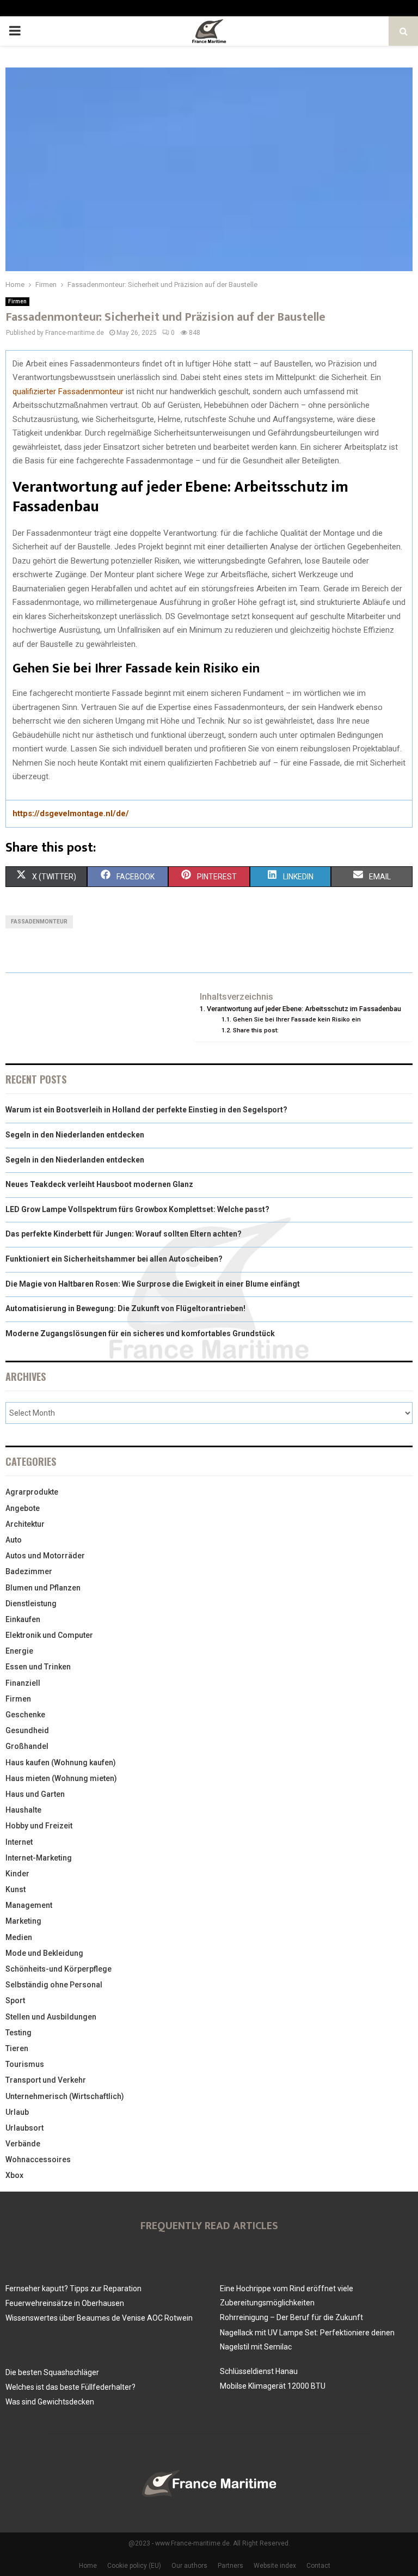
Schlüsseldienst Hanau (259, 2371)
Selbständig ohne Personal (54, 1985)
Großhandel (27, 1746)
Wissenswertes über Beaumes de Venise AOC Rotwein (99, 2318)
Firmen (17, 301)
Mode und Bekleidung (44, 1953)
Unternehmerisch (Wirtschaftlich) (65, 2096)
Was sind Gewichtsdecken (50, 2402)
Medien (19, 1937)
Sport (15, 2000)
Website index (275, 2566)
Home (88, 2566)
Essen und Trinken (38, 1667)
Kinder (17, 1874)
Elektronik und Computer (49, 1635)
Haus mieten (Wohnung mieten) (61, 1778)
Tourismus (25, 2064)
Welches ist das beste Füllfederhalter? (70, 2387)
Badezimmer (29, 1571)
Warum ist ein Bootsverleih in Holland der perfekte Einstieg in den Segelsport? (146, 1110)
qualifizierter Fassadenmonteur (68, 391)
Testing (19, 2033)
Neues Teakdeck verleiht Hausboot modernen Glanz (99, 1184)
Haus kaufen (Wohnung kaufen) (61, 1763)
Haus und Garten (35, 1794)
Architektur (25, 1524)
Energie (19, 1651)
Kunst (16, 1889)
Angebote (23, 1508)
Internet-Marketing (39, 1858)
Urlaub (17, 2112)
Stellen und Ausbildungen (51, 2017)
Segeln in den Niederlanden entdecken (75, 1135)
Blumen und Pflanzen (43, 1588)
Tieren (17, 2048)
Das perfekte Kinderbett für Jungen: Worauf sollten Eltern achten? (124, 1234)
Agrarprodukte (32, 1492)
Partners (230, 2566)
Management (29, 1905)
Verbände (23, 2144)
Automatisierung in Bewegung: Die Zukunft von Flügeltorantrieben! (125, 1308)
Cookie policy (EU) (134, 2566)
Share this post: (256, 1030)
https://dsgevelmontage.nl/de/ (71, 813)
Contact (318, 2566)
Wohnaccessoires (38, 2159)
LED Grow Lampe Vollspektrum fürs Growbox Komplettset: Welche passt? (137, 1209)
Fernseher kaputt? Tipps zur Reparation (73, 2289)
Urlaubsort (24, 2128)
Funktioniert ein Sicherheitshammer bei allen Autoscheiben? (114, 1259)
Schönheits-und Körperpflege (59, 1969)
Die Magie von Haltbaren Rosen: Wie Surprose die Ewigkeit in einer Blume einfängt (153, 1284)
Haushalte (23, 1810)
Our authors (189, 2566)
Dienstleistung (31, 1604)
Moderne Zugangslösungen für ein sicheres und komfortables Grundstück (140, 1333)
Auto (14, 1540)
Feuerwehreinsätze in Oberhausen (65, 2303)
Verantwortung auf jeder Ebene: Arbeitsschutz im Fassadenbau (304, 1009)
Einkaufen (23, 1619)
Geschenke (25, 1715)
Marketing (23, 1921)
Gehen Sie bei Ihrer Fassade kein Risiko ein (297, 1019)
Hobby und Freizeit (39, 1826)
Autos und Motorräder (45, 1556)
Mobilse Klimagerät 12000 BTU (273, 2386)
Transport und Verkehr (46, 2080)
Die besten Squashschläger (52, 2372)
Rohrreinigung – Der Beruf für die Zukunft (291, 2317)
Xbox (14, 2175)
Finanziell (23, 1683)
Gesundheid (27, 1730)
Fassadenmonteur (39, 922)
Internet (19, 1842)
